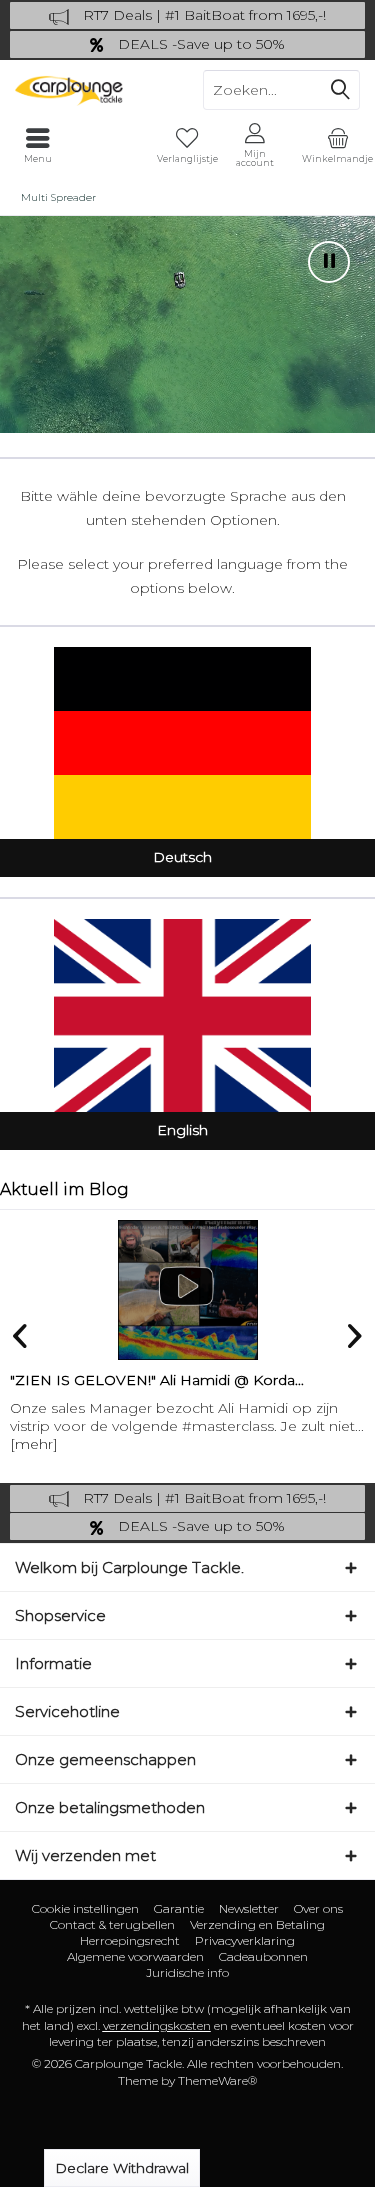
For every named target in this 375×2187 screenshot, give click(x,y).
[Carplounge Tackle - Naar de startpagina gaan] (94, 90)
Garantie (179, 1908)
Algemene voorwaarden (135, 1956)
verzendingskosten (157, 2025)
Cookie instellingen (85, 1908)
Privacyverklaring (245, 1940)
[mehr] (38, 1444)
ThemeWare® (217, 2080)
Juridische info (187, 1972)
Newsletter (249, 1908)
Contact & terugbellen (112, 1924)
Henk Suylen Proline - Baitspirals (126, 1380)
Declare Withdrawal (122, 2168)
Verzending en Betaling (257, 1924)
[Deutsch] (182, 743)
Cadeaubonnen (263, 1956)
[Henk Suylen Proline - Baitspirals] (191, 1290)
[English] (182, 1015)
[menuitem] (337, 145)
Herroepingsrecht (130, 1940)
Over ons (318, 1908)
